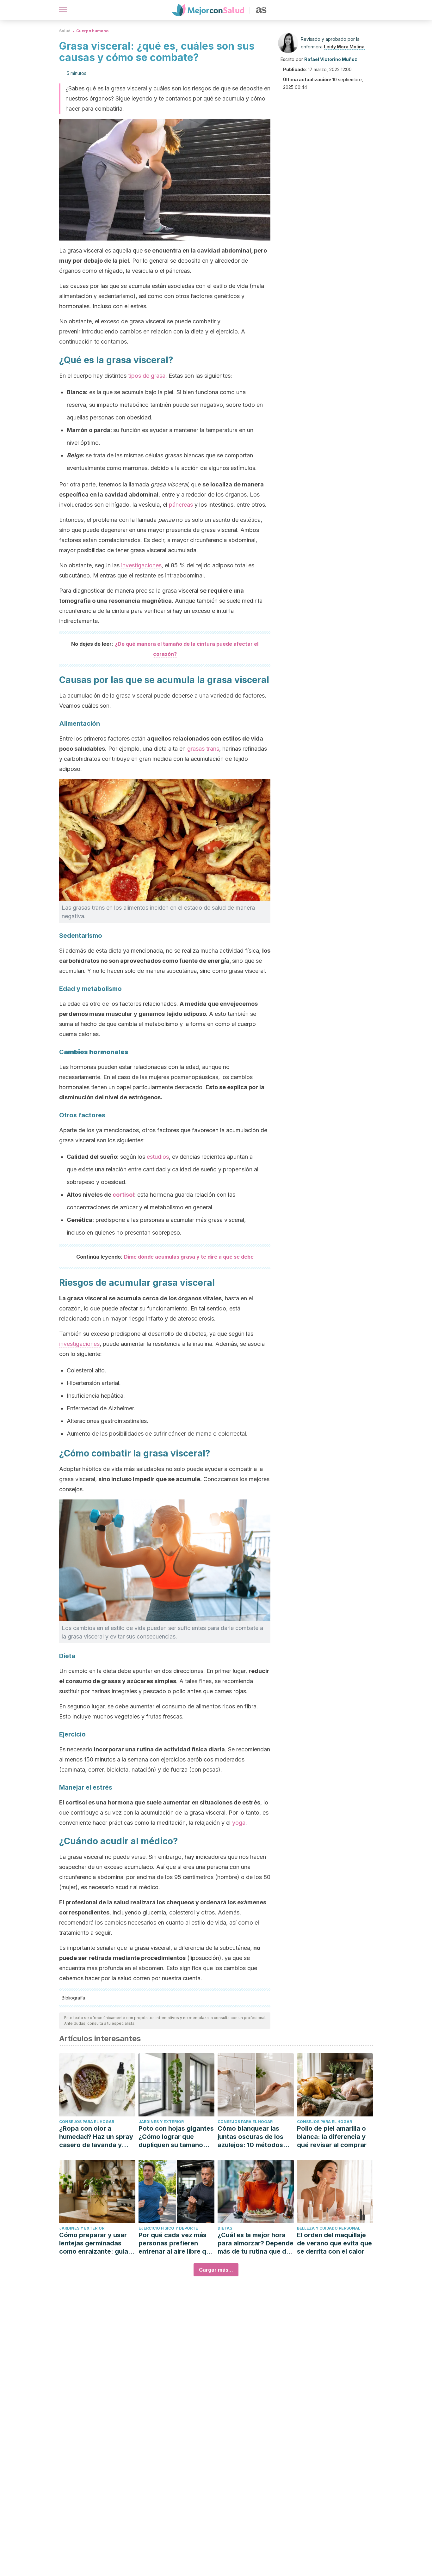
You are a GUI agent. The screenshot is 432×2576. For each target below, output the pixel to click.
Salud (65, 31)
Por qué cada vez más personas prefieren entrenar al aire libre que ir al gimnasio (176, 2243)
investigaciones (141, 565)
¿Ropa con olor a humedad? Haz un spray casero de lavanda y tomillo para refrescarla (96, 2137)
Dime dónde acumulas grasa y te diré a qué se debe (189, 1257)
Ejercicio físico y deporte (168, 2228)
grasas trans (203, 749)
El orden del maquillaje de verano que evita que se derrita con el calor (334, 2243)
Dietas (225, 2228)
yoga (239, 1823)
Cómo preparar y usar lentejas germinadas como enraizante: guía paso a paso (94, 2243)
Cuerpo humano (92, 31)
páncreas (181, 505)
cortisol (123, 1195)
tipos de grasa (147, 376)
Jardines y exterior (161, 2122)
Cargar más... (216, 2270)
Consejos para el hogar (87, 2122)
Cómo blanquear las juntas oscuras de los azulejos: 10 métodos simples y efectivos (250, 2137)
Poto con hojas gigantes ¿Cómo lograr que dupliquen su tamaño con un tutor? (176, 2137)
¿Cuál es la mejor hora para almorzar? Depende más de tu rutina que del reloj (256, 2243)
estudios (158, 1157)
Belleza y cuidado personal (329, 2228)
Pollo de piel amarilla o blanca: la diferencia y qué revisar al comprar (332, 2137)
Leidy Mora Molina (344, 47)
